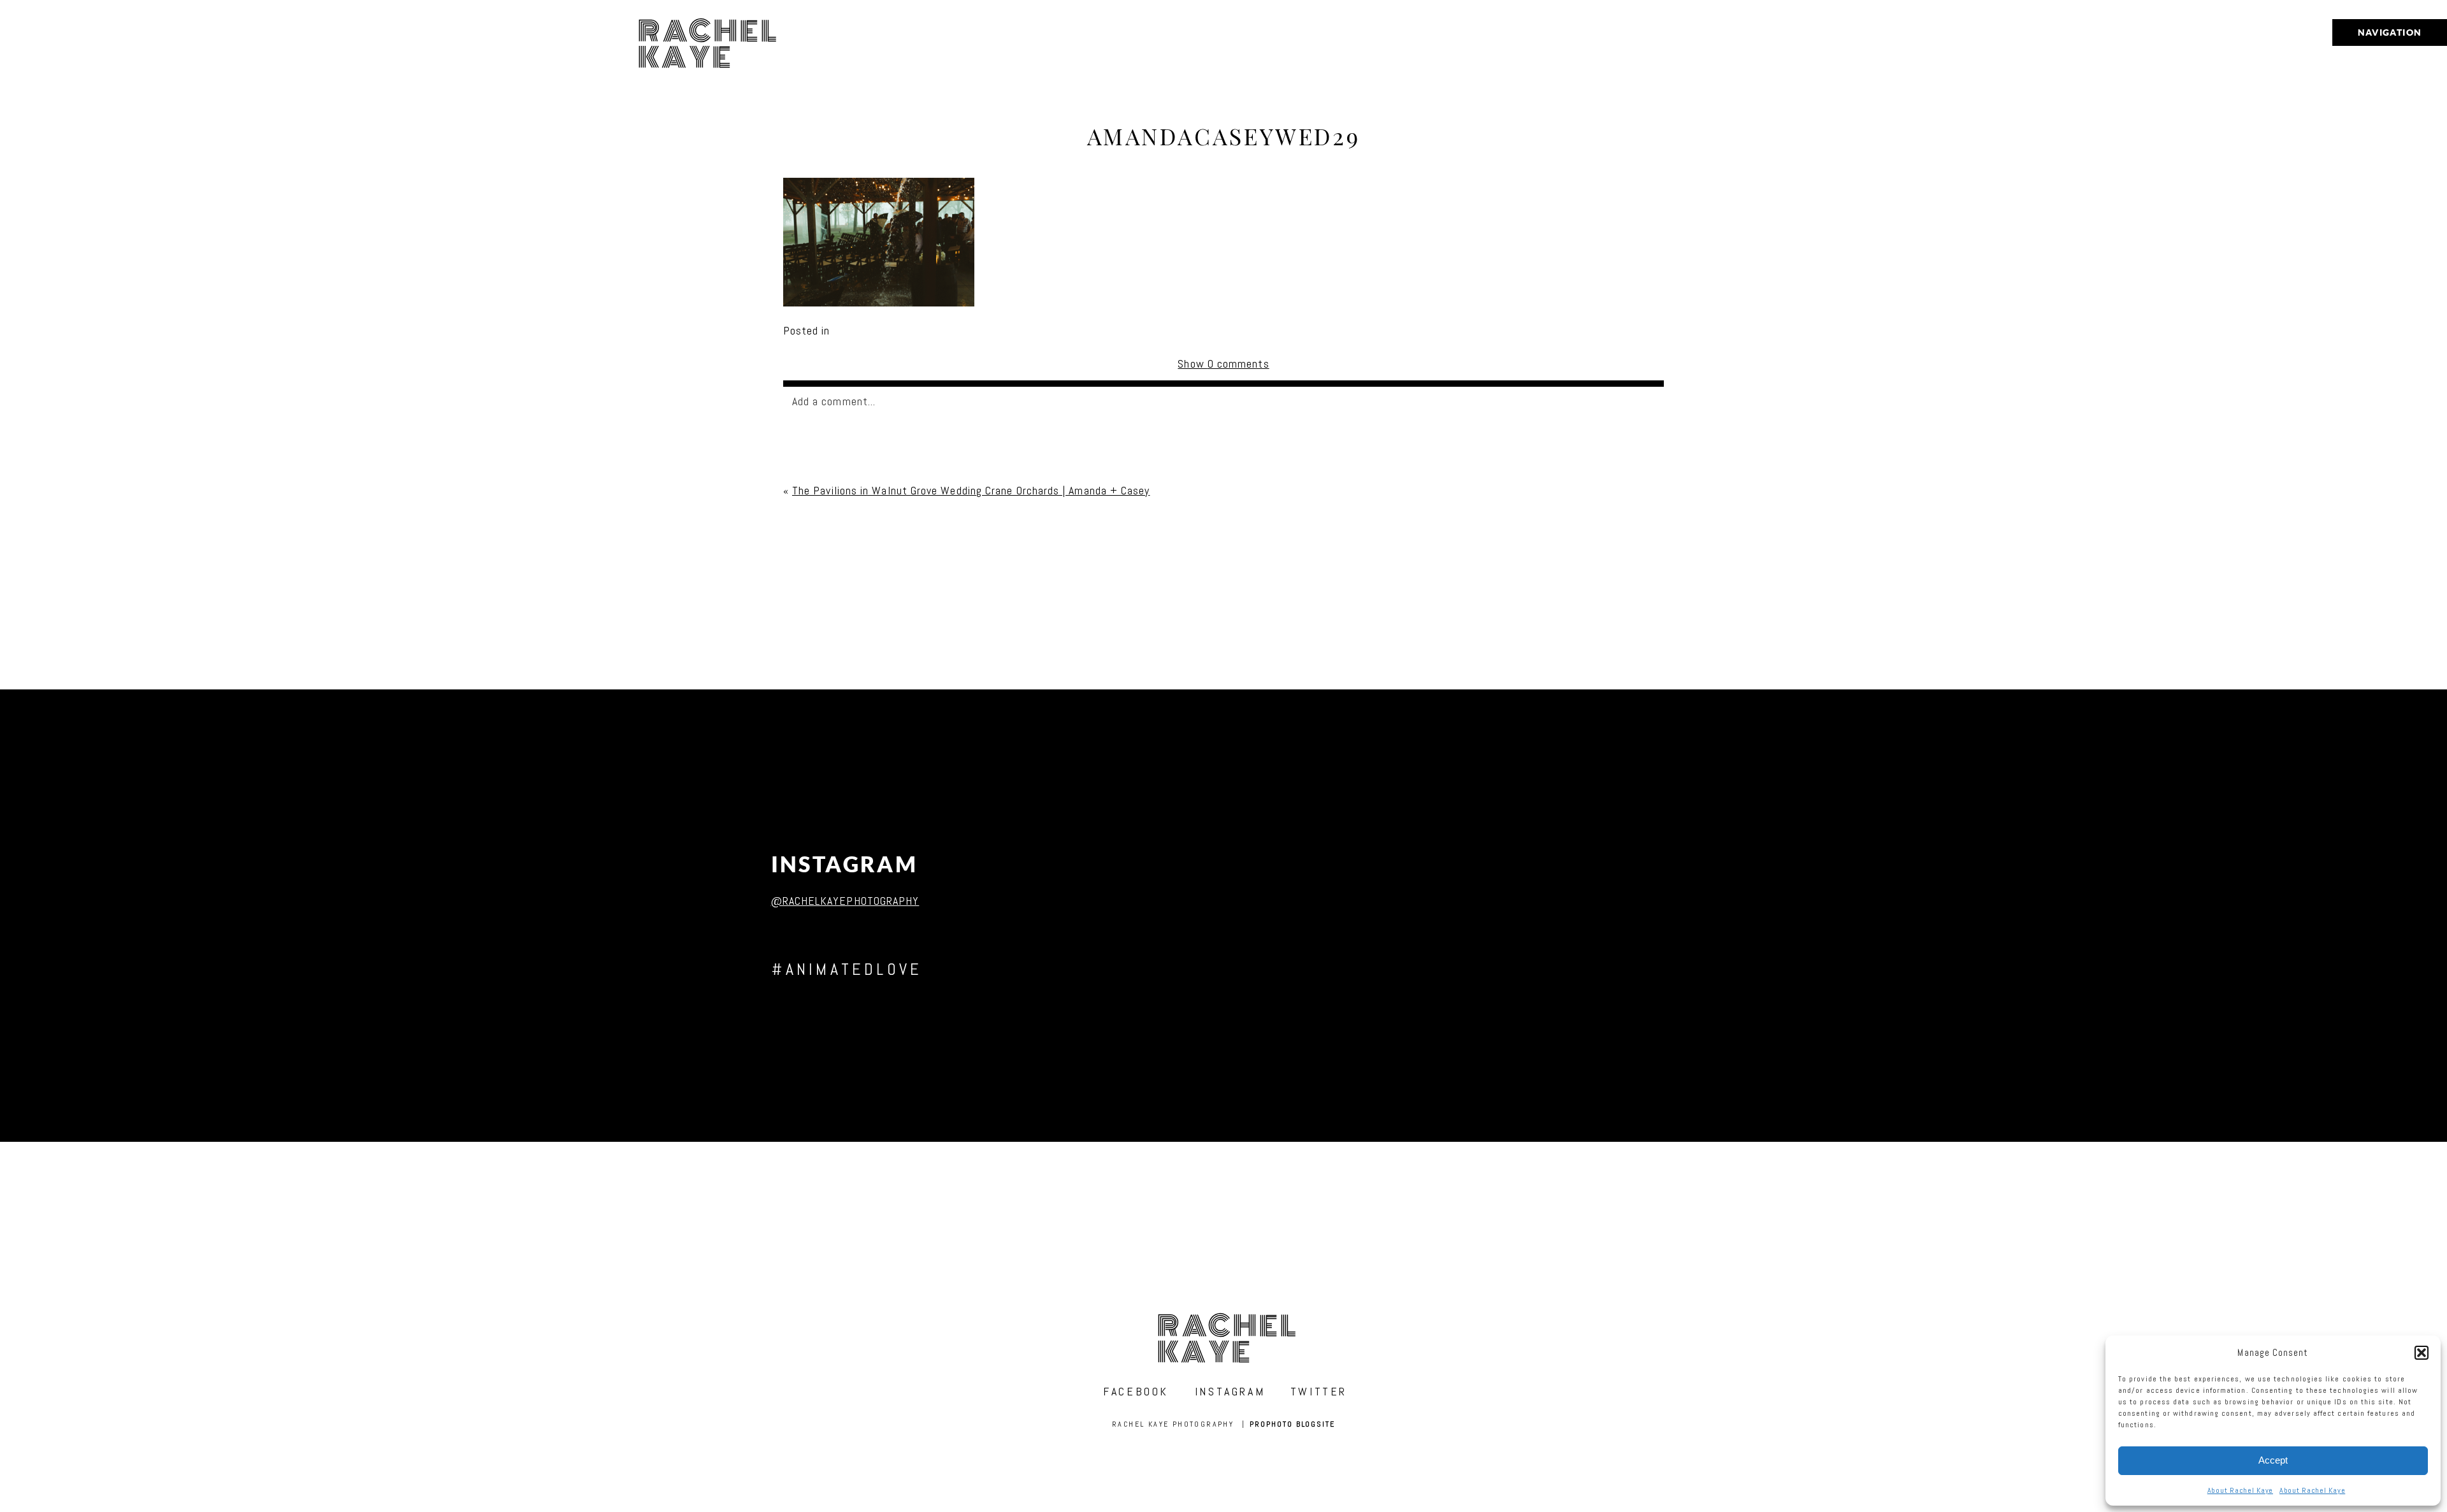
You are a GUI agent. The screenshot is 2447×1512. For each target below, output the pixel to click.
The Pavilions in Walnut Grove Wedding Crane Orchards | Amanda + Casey (971, 490)
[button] (2422, 1353)
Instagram (845, 864)
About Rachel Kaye (2240, 1490)
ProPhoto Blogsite (1292, 1424)
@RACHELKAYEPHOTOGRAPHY (845, 901)
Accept (2273, 1460)
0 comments (1223, 364)
